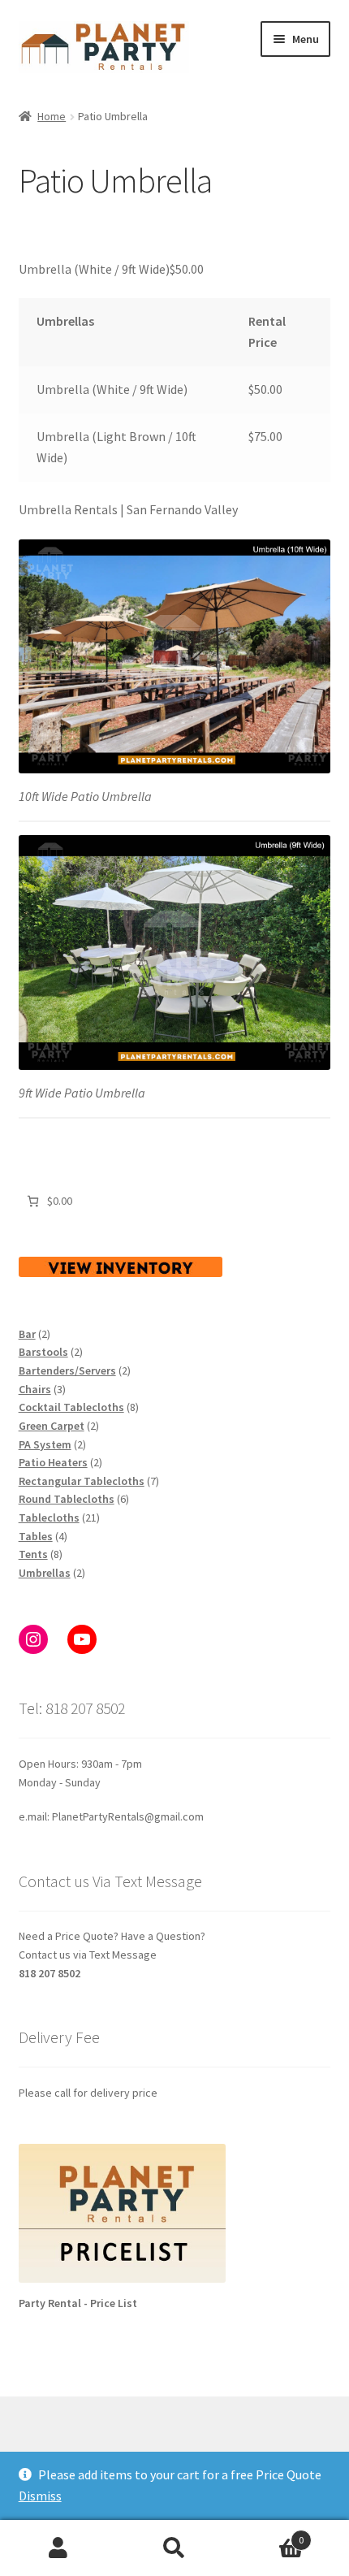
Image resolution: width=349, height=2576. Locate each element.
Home (52, 116)
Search (174, 2548)
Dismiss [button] (40, 2496)
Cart (269, 2534)
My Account (58, 2548)
